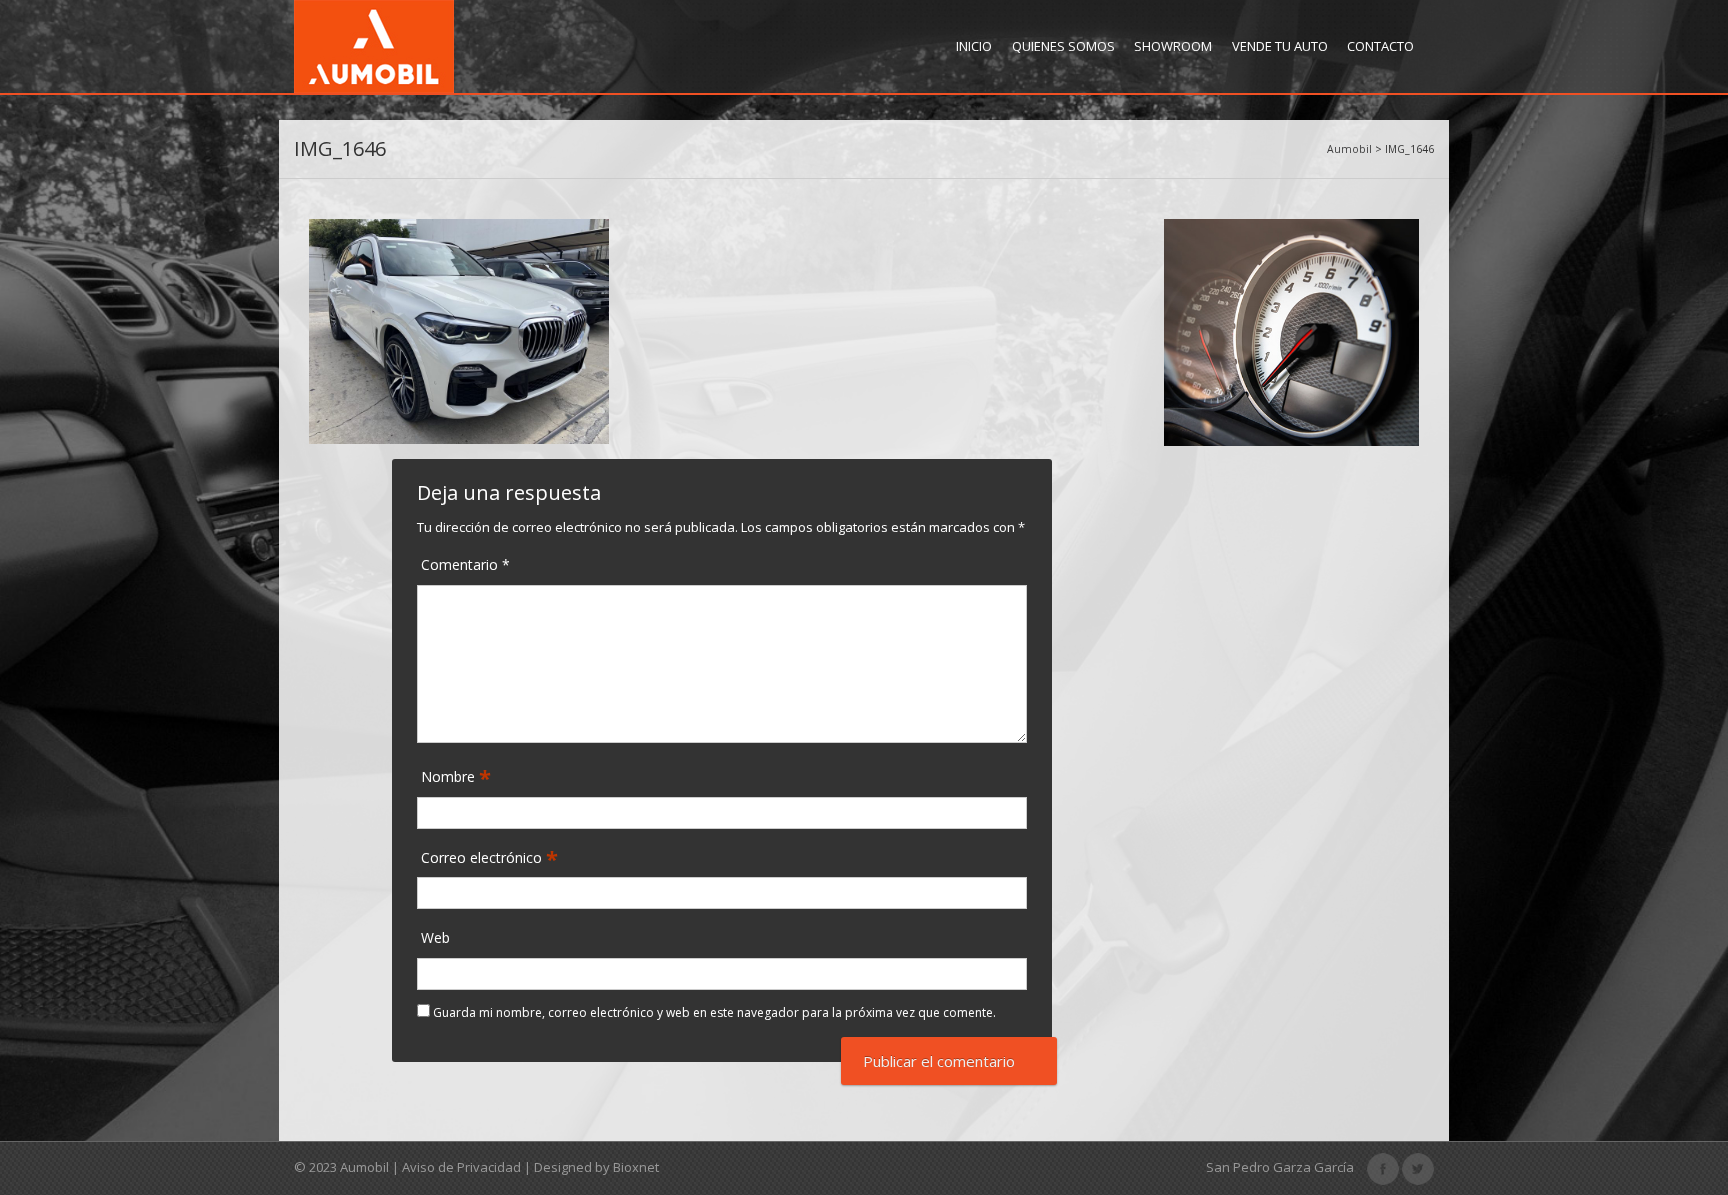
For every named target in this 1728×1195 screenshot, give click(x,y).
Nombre (450, 777)
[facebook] (1383, 1167)
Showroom (1173, 46)
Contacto (1380, 46)
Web (435, 937)
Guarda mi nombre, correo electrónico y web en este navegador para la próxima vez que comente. (714, 1012)
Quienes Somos (1063, 46)
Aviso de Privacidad (461, 1167)
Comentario (465, 564)
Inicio (974, 46)
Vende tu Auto (1280, 46)
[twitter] (1418, 1167)
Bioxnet (636, 1167)
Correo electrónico (483, 858)
